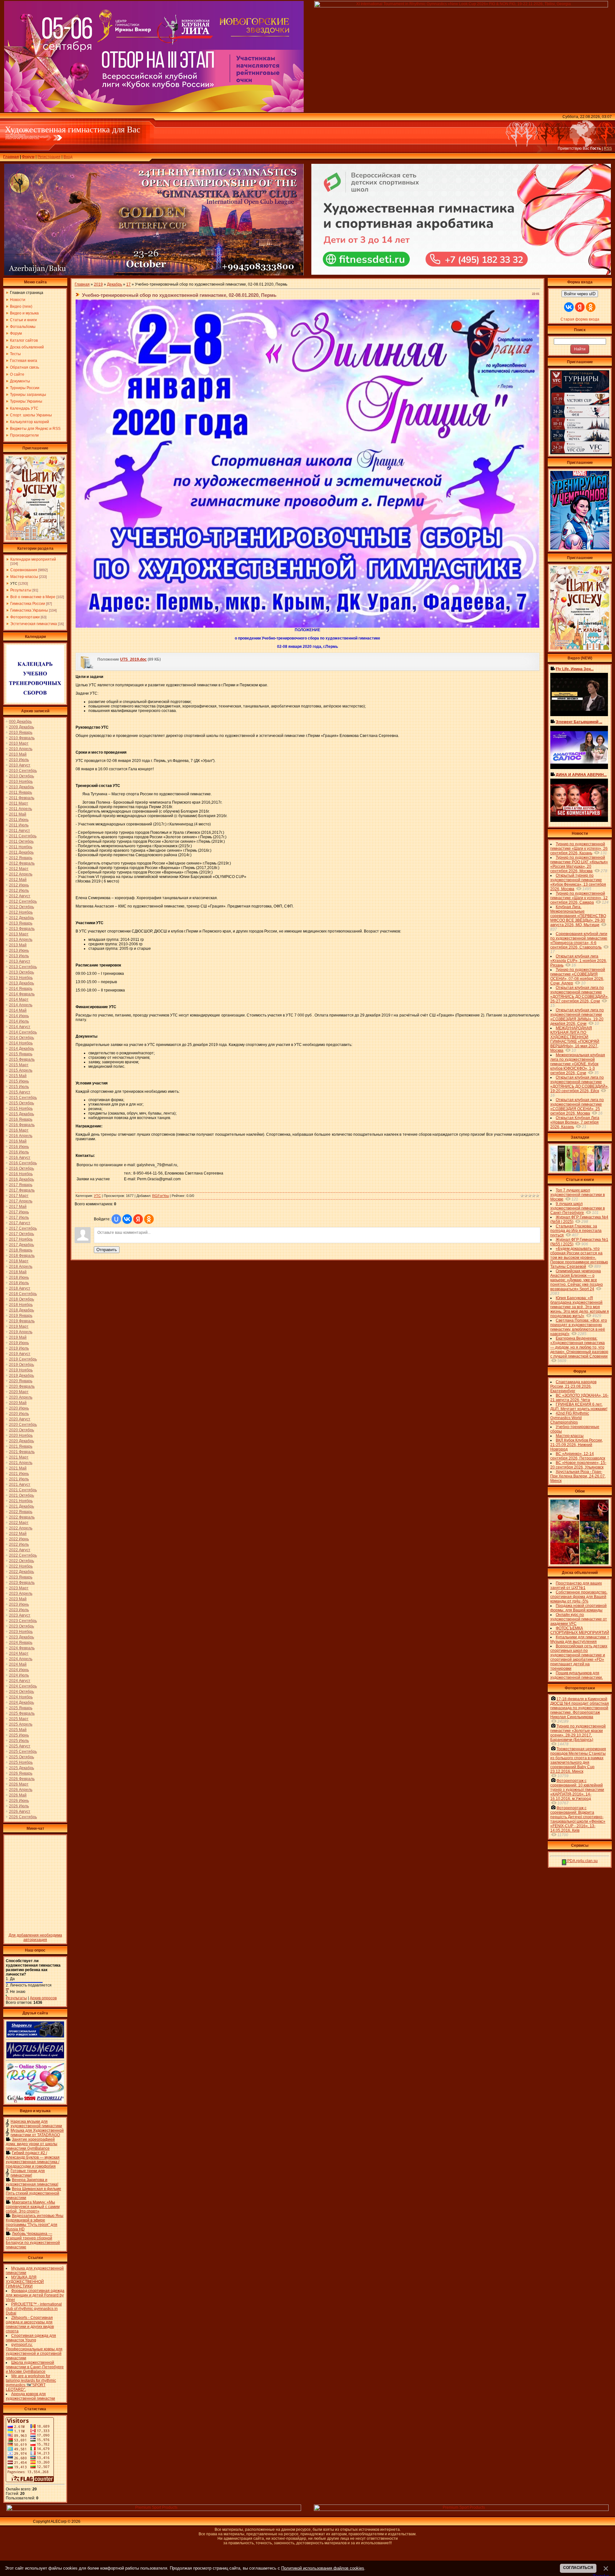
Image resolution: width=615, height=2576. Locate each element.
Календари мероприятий (33, 559)
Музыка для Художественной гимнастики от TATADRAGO (37, 2133)
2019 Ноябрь (21, 1370)
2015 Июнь (19, 1081)
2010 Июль (19, 760)
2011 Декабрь (21, 852)
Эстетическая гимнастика (34, 624)
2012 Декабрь (21, 918)
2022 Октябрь (21, 1561)
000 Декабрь (20, 722)
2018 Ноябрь (21, 1305)
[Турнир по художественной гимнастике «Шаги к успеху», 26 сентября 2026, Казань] (580, 648)
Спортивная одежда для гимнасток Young (31, 2338)
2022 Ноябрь (21, 1566)
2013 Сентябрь (23, 967)
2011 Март (19, 803)
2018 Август (20, 1288)
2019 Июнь (19, 1343)
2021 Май (18, 1468)
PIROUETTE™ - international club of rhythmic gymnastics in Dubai (34, 2309)
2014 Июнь (19, 1016)
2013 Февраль (22, 929)
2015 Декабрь (21, 1114)
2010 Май (18, 754)
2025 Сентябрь (23, 1752)
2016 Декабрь (21, 1179)
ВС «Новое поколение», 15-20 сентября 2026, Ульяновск (578, 1465)
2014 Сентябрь (23, 1032)
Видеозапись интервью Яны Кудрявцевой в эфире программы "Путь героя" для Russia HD (35, 2222)
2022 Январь (21, 1512)
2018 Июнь (19, 1277)
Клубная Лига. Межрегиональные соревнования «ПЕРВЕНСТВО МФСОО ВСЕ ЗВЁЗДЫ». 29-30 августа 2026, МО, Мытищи (578, 916)
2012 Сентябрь (23, 901)
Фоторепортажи (25, 617)
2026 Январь (21, 1773)
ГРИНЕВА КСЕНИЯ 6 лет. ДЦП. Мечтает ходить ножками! (579, 1407)
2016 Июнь (19, 1147)
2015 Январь (21, 1054)
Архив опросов (43, 1998)
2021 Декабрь (21, 1506)
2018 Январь (21, 1250)
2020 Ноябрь (21, 1435)
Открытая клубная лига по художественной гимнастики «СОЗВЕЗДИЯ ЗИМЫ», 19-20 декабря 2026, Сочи (577, 1017)
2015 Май (18, 1076)
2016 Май (18, 1141)
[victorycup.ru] (580, 453)
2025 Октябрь (21, 1757)
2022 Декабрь (21, 1572)
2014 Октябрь (21, 1038)
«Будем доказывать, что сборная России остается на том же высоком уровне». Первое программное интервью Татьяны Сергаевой (579, 1258)
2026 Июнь (19, 1801)
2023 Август (20, 1615)
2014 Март (19, 999)
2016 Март (19, 1130)
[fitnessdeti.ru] (461, 273)
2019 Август (20, 1354)
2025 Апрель (21, 1724)
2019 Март (19, 1326)
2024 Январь (21, 1643)
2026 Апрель (21, 1790)
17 (128, 284)
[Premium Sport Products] (154, 2510)
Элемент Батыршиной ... (579, 722)
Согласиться (578, 2568)
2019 (98, 284)
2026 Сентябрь (23, 1817)
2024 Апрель (21, 1659)
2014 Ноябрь (21, 1043)
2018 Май (18, 1272)
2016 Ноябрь (21, 1174)
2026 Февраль (22, 1779)
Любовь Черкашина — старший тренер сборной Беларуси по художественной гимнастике (33, 2240)
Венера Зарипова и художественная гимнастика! (32, 2182)
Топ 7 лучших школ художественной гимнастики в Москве (578, 1195)
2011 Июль (19, 825)
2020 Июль (19, 1414)
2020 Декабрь (21, 1441)
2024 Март (19, 1653)
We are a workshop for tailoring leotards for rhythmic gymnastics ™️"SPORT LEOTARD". (31, 2383)
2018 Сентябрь (23, 1294)
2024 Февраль (22, 1648)
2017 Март (19, 1196)
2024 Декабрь (21, 1702)
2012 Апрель (21, 874)
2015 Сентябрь (23, 1098)
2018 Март (19, 1261)
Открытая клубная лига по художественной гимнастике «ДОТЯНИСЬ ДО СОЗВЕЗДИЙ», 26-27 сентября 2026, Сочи (579, 994)
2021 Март (19, 1457)
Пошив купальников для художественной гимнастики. (577, 1675)
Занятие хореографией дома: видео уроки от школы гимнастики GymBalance (32, 2144)
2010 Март (19, 743)
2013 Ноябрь (21, 978)
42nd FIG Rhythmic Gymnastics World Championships (570, 1418)
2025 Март (19, 1719)
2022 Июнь (19, 1539)
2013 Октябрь (21, 972)
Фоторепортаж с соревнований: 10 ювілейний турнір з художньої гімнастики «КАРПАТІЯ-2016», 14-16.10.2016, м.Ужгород (577, 1790)
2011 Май (18, 814)
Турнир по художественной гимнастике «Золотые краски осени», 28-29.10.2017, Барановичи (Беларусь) (578, 1733)
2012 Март (19, 869)
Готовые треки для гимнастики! (28, 2173)
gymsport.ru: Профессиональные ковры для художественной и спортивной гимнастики (34, 2351)
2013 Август (20, 961)
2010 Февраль (22, 738)
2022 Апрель (21, 1528)
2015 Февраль (22, 1059)
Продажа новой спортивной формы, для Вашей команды (578, 1608)
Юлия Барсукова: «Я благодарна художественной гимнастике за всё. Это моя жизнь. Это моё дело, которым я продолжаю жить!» (580, 1307)
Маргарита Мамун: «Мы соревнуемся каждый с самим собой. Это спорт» (33, 2207)
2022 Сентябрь (23, 1555)
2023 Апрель (21, 1593)
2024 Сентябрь (23, 1686)
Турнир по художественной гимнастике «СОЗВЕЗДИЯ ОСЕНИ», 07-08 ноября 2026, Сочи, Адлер (578, 976)
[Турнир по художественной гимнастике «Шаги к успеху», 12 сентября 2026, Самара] (35, 539)
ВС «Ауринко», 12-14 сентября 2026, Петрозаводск (578, 1456)
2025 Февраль (22, 1713)
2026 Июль (19, 1806)
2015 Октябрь (21, 1103)
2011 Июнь (19, 820)
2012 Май (18, 880)
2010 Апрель (21, 749)
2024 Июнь (19, 1670)
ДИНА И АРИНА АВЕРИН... (581, 775)
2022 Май (18, 1534)
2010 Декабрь (21, 787)
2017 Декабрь (21, 1245)
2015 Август (20, 1092)
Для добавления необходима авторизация (35, 1937)
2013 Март (19, 934)
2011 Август (20, 831)
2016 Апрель (21, 1136)
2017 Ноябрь (21, 1239)
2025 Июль (19, 1741)
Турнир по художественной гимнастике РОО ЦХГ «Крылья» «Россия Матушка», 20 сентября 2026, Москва (579, 864)
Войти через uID (580, 294)
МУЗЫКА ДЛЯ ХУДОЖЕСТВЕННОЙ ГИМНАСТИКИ (25, 2282)
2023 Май (18, 1599)
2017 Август (20, 1223)
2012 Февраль (22, 863)
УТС (14, 583)
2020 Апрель (21, 1397)
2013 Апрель (21, 940)
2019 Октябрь (21, 1365)
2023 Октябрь (21, 1626)
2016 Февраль (22, 1125)
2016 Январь (21, 1119)
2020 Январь (21, 1381)
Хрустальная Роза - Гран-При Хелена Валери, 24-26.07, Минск (578, 1476)
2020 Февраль (22, 1386)
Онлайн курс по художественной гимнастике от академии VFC (579, 1619)
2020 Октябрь (21, 1430)
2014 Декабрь (21, 1049)
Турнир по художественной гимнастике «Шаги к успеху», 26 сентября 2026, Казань (579, 849)
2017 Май (18, 1207)
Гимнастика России (28, 604)
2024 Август (20, 1681)
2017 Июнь (19, 1212)
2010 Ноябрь (21, 782)
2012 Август (20, 896)
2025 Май (18, 1730)
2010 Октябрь (21, 776)
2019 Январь (21, 1316)
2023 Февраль (22, 1583)
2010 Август (20, 765)
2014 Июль (19, 1021)
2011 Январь (20, 792)
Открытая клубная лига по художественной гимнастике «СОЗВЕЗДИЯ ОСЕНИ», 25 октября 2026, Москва (577, 1107)
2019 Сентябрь (23, 1359)
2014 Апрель (21, 1005)
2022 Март (19, 1523)
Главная (11, 157)
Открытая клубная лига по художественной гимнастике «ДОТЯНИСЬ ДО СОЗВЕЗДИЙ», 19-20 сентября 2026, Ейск (579, 1084)
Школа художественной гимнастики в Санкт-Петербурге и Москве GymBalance (35, 2367)
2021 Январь (21, 1446)
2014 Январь (21, 989)
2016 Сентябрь (23, 1163)
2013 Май (18, 945)
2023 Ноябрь (21, 1632)
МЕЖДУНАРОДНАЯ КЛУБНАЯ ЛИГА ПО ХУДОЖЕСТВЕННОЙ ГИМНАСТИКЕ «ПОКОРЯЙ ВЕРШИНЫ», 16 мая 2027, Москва (575, 1039)
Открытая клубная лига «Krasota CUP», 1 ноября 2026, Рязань (579, 961)
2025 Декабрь (21, 1768)
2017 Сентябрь (23, 1228)
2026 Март (19, 1784)
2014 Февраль (22, 994)
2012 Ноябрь (21, 912)
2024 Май (18, 1664)
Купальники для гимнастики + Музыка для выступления (580, 1639)
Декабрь (115, 284)
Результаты (21, 590)
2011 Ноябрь (21, 847)
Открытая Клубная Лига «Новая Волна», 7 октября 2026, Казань (575, 1122)
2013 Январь (21, 923)
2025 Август (20, 1746)
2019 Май (18, 1337)
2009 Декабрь (21, 727)
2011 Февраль (22, 798)
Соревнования (24, 570)
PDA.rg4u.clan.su (582, 1861)
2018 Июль (19, 1283)
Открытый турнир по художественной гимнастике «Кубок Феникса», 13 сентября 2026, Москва (578, 882)
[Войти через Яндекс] (138, 1219)
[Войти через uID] (116, 1219)
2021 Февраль (22, 1452)
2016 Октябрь (21, 1168)
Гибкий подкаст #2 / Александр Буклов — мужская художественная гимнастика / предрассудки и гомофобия (33, 2160)
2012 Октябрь (21, 907)
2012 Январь (21, 858)
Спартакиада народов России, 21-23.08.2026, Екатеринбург (573, 1386)
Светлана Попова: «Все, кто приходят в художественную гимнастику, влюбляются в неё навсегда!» (579, 1327)
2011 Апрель (20, 809)
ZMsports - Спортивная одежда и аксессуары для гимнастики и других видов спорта (30, 2324)
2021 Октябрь (21, 1495)
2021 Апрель (21, 1463)
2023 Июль (19, 1610)
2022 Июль (19, 1544)
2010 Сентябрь (23, 771)
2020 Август (20, 1419)
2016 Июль (19, 1152)
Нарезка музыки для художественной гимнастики (36, 2124)
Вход (68, 157)
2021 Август (20, 1485)
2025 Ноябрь (21, 1762)
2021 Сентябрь (23, 1490)
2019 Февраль (22, 1321)
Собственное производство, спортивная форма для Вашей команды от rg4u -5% (579, 1597)
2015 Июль (19, 1087)
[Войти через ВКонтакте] (127, 1219)
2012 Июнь (19, 885)
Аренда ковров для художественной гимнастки (30, 2396)
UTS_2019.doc (133, 659)
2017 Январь (21, 1185)
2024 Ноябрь (21, 1697)
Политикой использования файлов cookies (323, 2568)
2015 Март (19, 1065)
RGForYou (160, 1196)
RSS (608, 148)
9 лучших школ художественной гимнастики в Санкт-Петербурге (578, 1208)
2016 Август (20, 1158)
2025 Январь (21, 1708)
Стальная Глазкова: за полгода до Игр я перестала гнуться (576, 1231)
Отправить (107, 1250)
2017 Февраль (22, 1190)
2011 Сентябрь (23, 836)
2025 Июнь (19, 1735)
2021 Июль (19, 1479)
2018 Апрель (21, 1267)
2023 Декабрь (21, 1637)
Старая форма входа (580, 319)
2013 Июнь (19, 950)
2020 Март (19, 1392)
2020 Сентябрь (23, 1425)
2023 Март (19, 1588)
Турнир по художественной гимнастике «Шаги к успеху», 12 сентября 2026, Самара (579, 898)
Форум (28, 157)
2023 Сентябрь (23, 1621)
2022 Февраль (22, 1517)
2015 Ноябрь (21, 1108)
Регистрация (49, 157)
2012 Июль (19, 891)
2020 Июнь (19, 1408)
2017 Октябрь (21, 1234)
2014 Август (20, 1027)
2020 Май (18, 1403)
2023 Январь (21, 1577)
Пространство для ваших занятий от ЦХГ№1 (576, 1585)
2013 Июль (19, 956)
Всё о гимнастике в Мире (33, 597)
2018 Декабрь (21, 1310)
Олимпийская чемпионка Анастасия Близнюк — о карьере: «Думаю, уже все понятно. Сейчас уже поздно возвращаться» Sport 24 (577, 1280)
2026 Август (20, 1811)
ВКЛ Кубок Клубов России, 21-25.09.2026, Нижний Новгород (577, 1445)
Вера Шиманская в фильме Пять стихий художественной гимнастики (33, 2193)
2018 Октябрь (21, 1299)
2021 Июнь (19, 1474)
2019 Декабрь (21, 1376)
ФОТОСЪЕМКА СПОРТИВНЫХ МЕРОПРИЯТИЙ (580, 1630)
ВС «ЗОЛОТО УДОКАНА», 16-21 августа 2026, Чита (579, 1398)
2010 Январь (21, 732)
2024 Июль (19, 1675)
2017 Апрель (21, 1201)
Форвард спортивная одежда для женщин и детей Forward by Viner (35, 2295)
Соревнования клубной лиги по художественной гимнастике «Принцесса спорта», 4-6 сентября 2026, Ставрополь (579, 941)
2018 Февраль (22, 1256)
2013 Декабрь (21, 983)
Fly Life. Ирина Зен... (575, 669)
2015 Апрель (21, 1070)
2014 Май (18, 1010)
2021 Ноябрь (21, 1501)
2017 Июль (19, 1217)
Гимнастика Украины (29, 610)
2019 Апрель (21, 1332)
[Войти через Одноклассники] (149, 1219)
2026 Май (18, 1795)
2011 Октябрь (21, 841)
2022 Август (20, 1550)
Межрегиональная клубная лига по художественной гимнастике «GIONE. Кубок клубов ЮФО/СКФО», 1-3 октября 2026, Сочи (578, 1064)
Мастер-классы (24, 577)
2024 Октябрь (21, 1692)
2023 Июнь (19, 1604)
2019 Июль (19, 1348)
